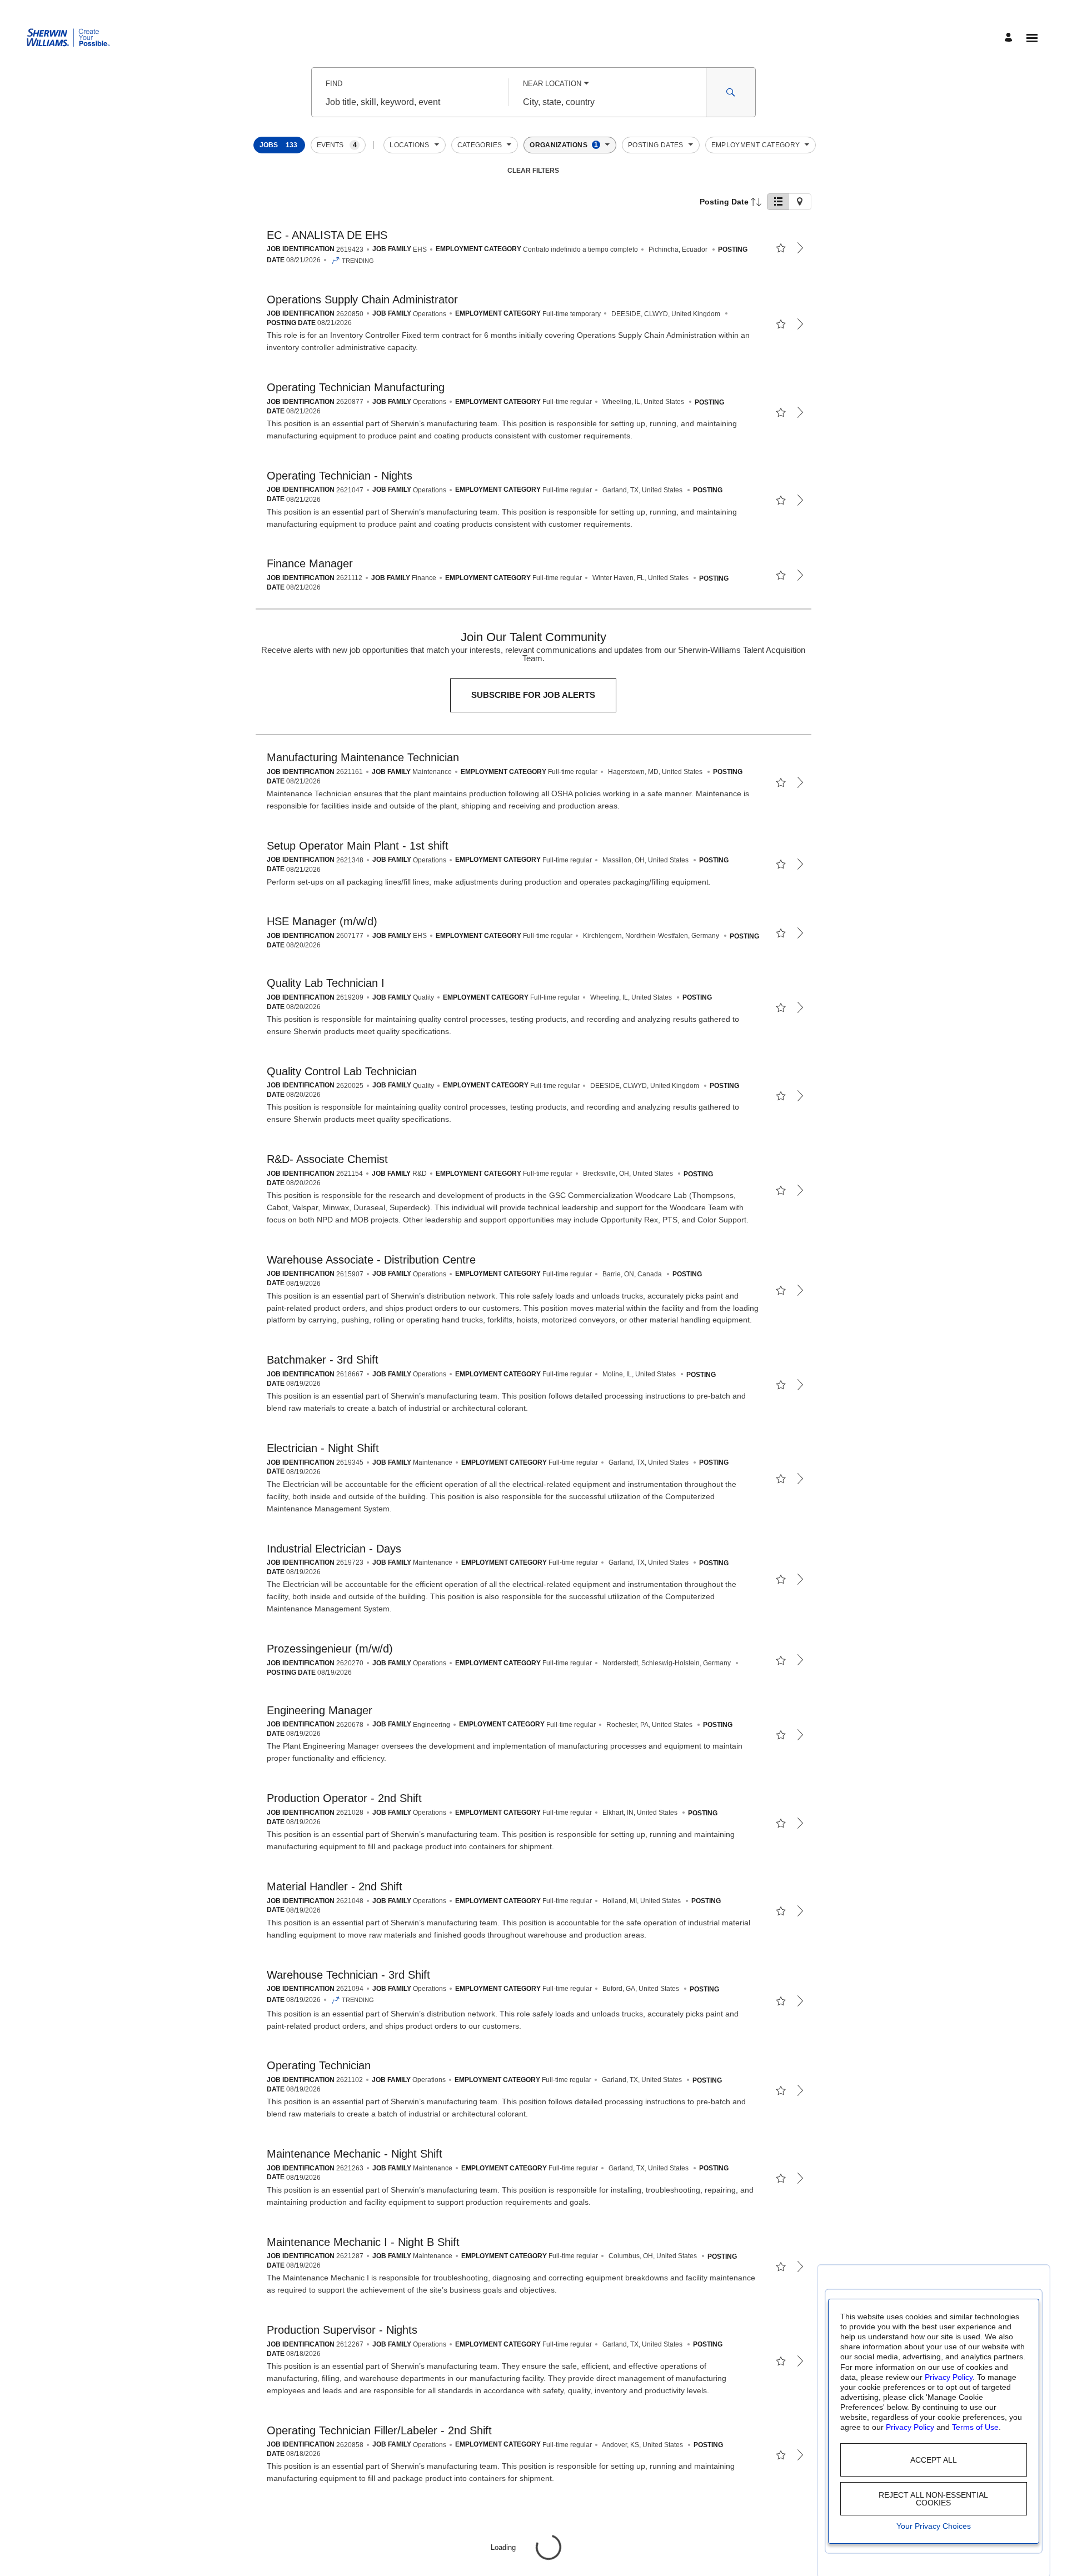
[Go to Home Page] (68, 38)
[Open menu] (1032, 38)
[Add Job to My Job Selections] (781, 248)
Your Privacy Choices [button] (934, 2526)
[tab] (778, 202)
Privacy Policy (949, 2377)
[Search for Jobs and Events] (731, 92)
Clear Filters (533, 171)
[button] (279, 145)
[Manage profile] (1010, 38)
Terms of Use (975, 2427)
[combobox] (410, 102)
